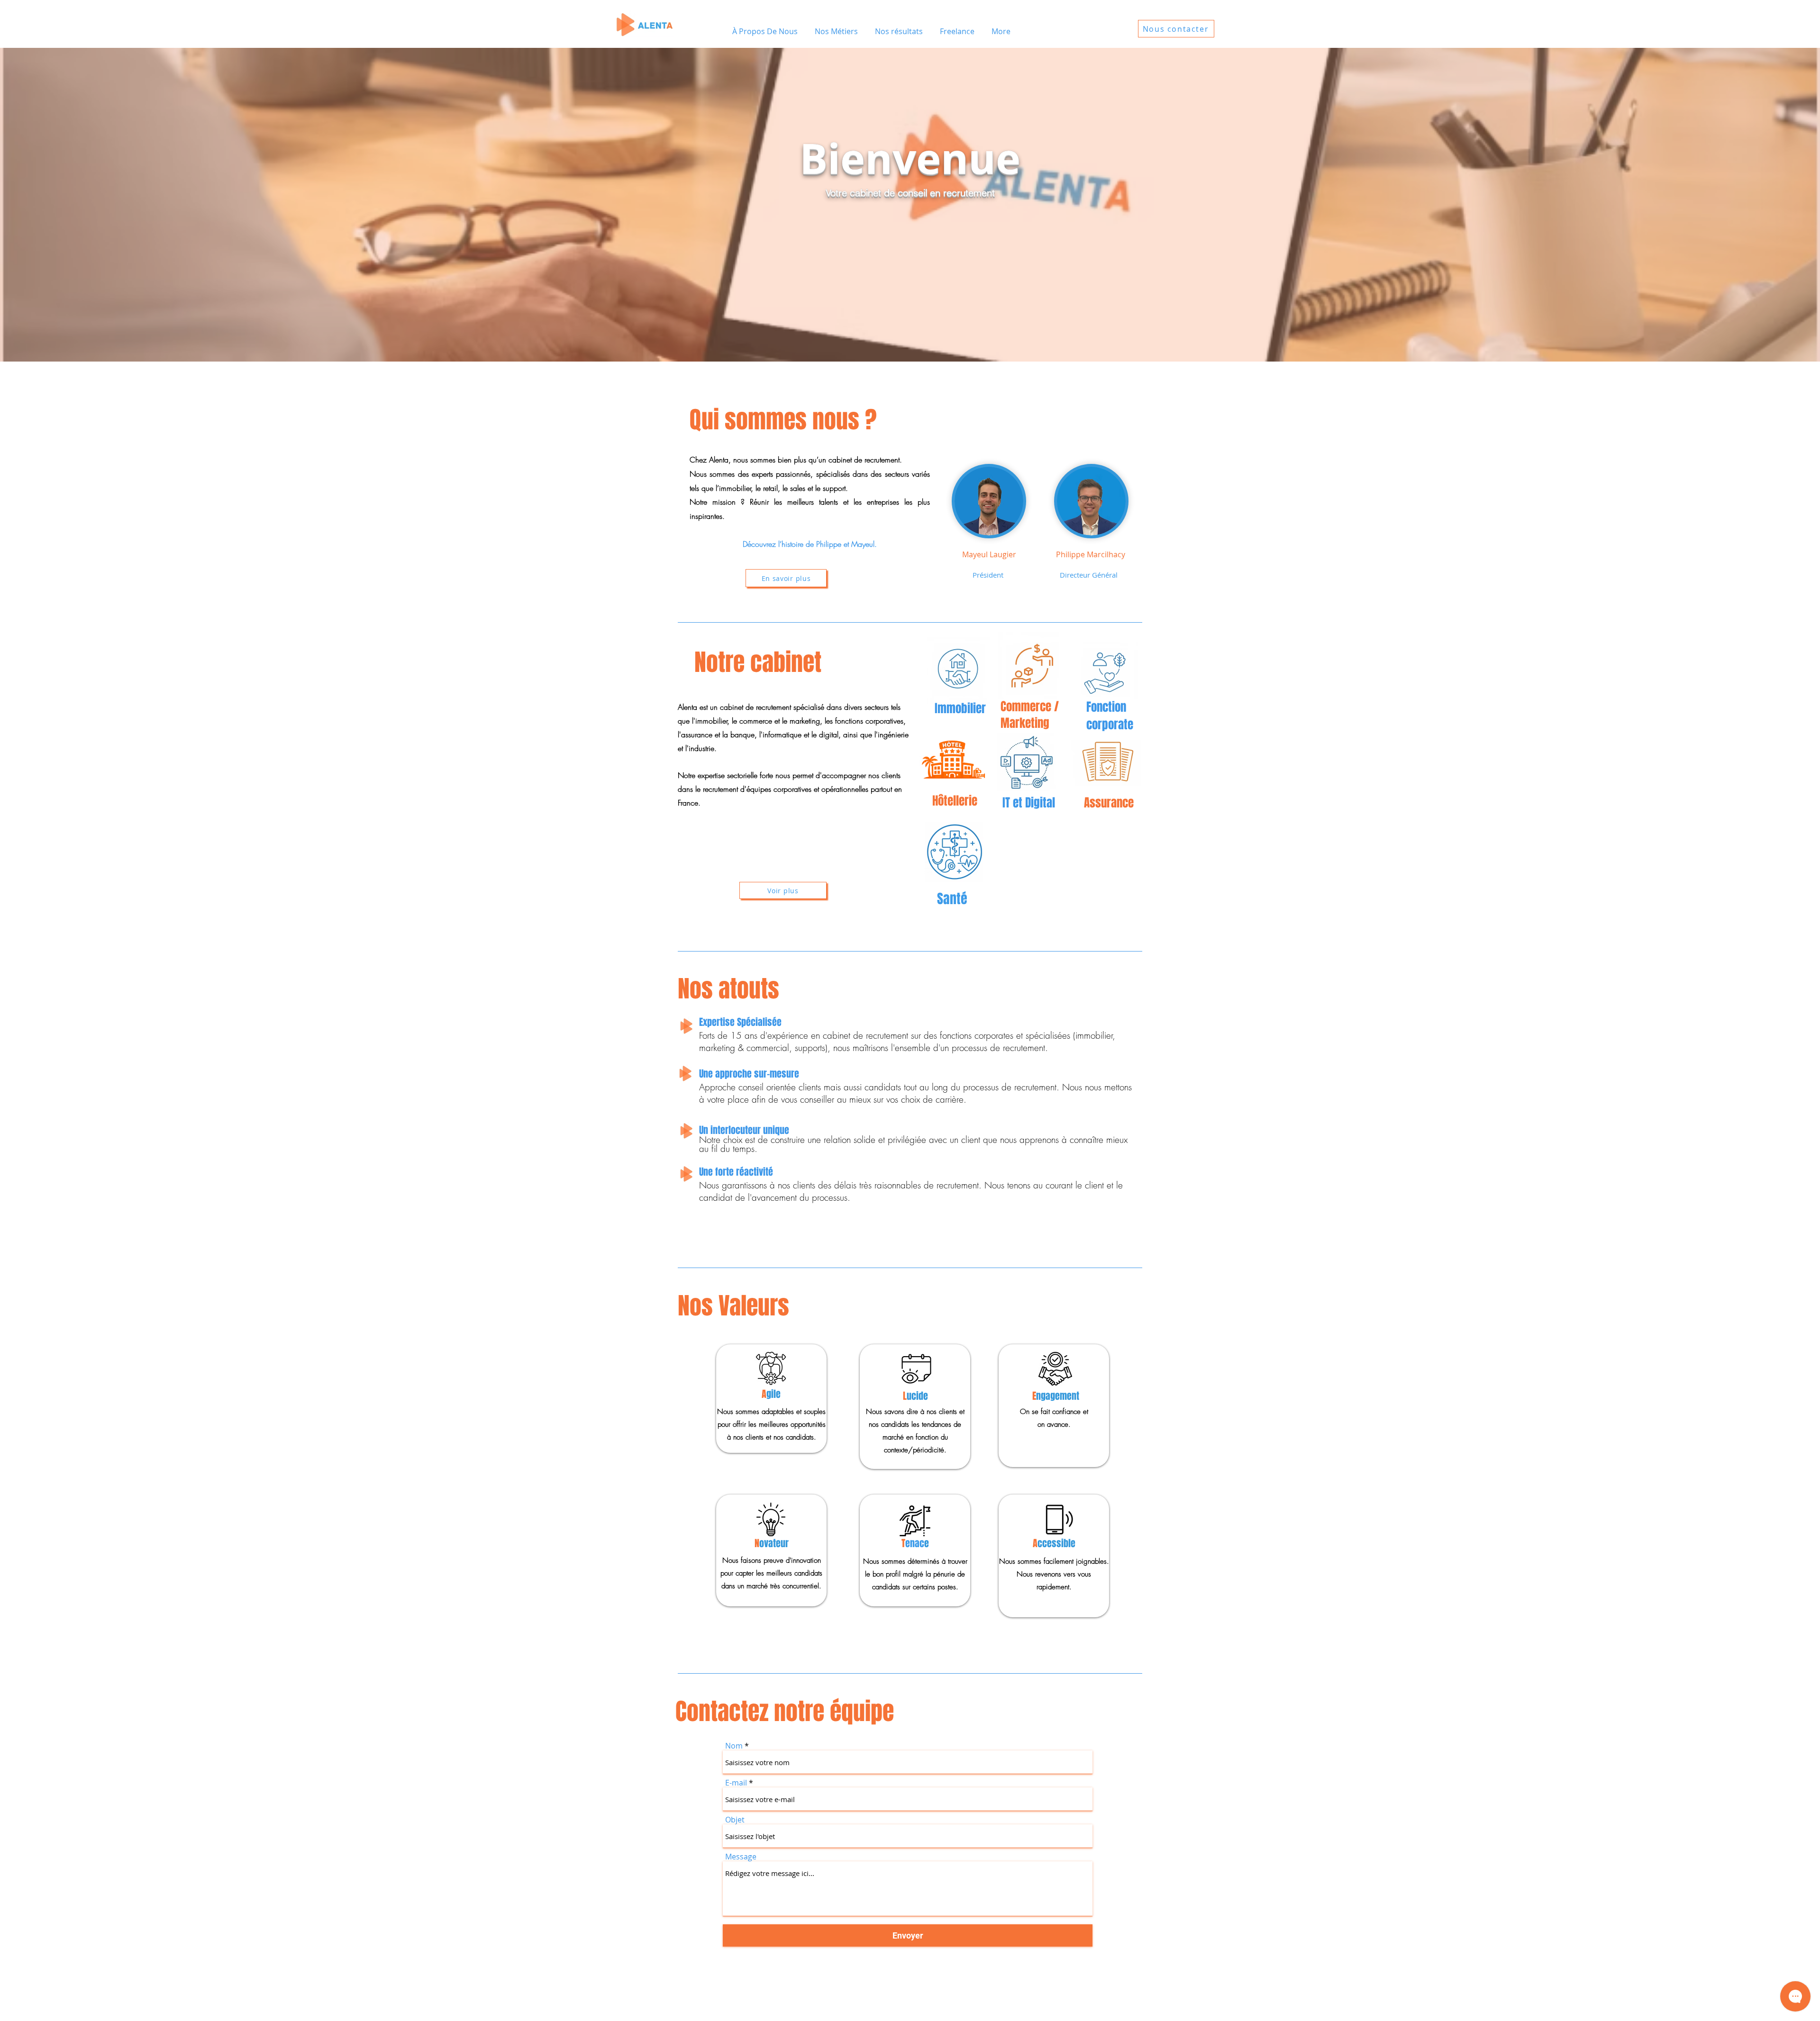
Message (741, 1857)
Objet (735, 1820)
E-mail (736, 1783)
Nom (734, 1746)
